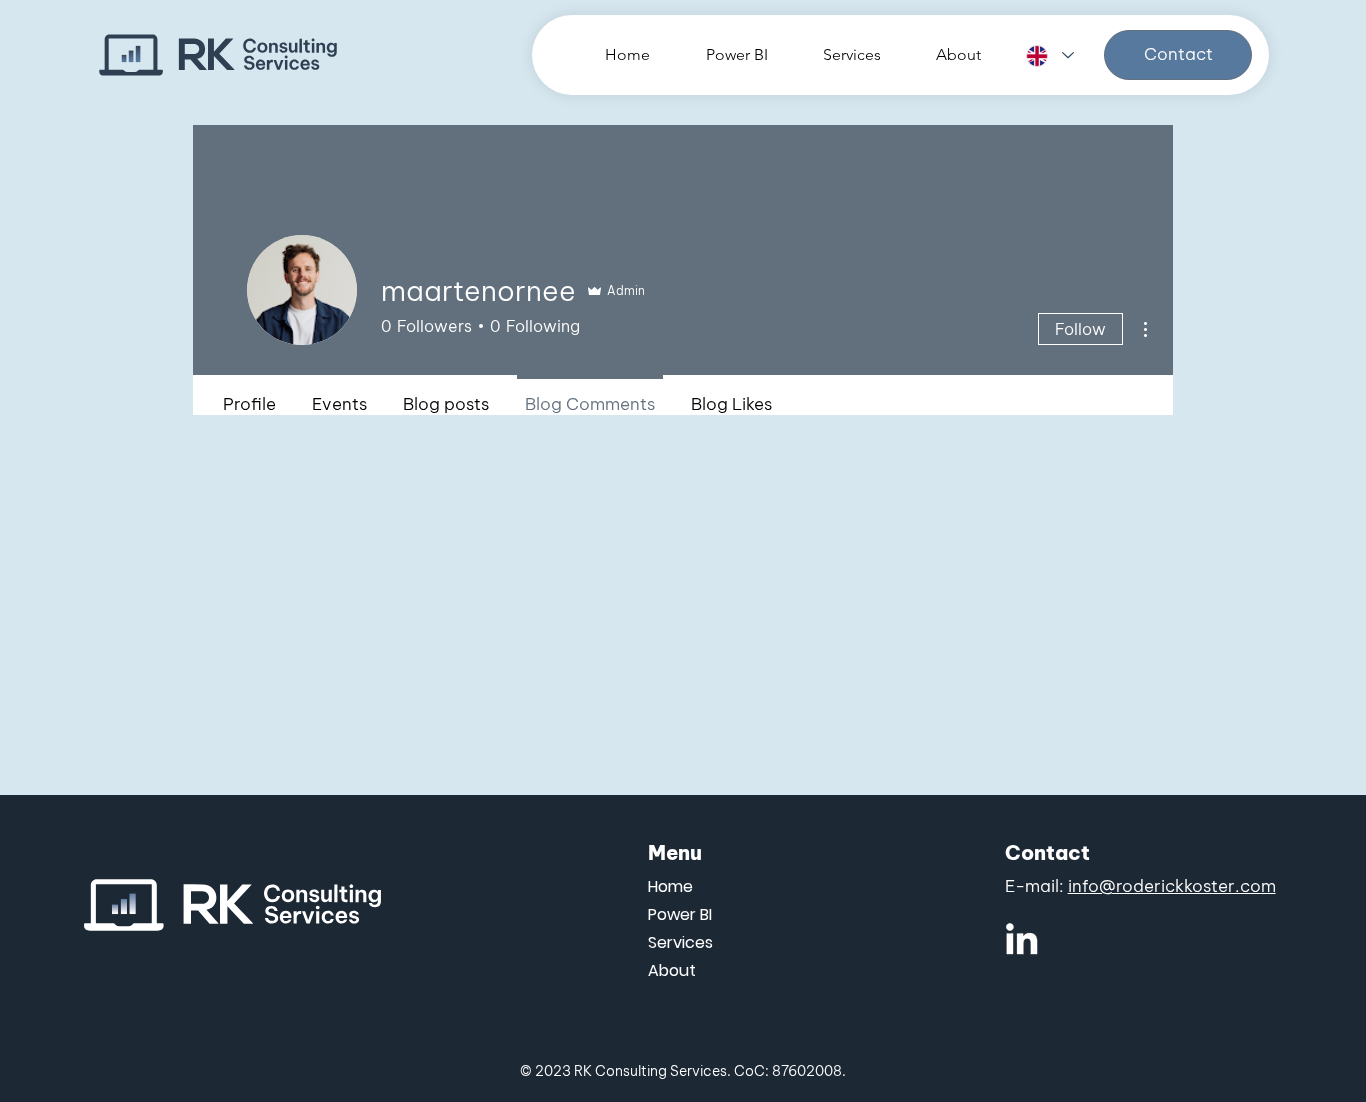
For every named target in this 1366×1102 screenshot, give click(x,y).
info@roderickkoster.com (1172, 886)
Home (670, 886)
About (672, 970)
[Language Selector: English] (1049, 55)
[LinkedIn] (1021, 938)
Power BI (680, 914)
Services (680, 942)
